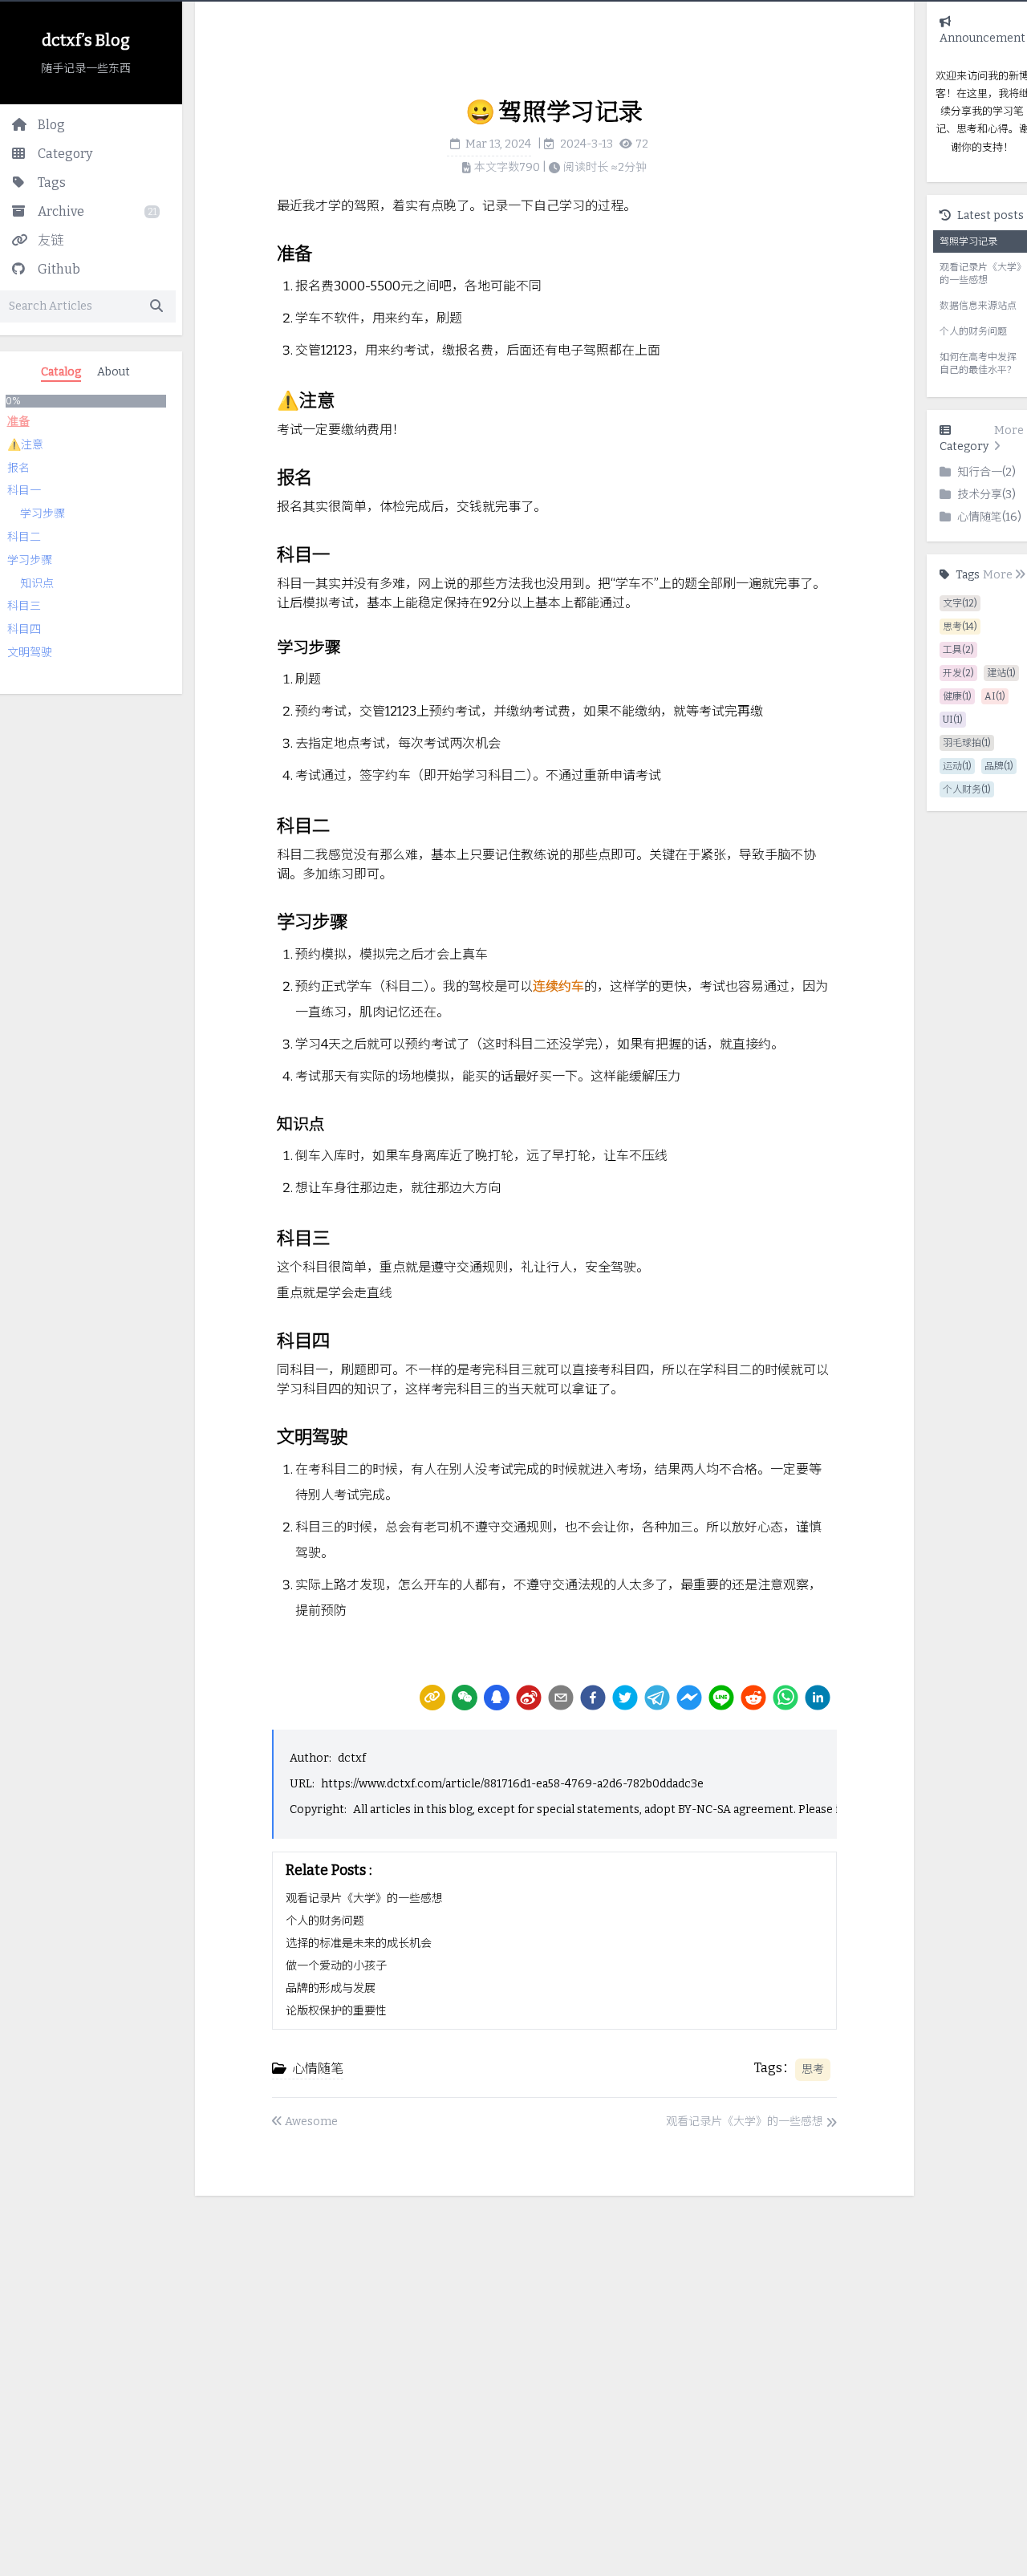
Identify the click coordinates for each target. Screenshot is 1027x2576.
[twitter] (625, 1698)
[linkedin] (818, 1698)
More (1009, 430)
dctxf (352, 1758)
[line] (721, 1698)
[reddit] (753, 1698)
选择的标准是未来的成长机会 (359, 1943)
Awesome (311, 2122)
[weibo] (529, 1698)
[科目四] (269, 1335)
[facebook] (593, 1698)
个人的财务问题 (325, 1921)
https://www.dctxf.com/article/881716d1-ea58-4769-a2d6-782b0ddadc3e (512, 1784)
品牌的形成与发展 (331, 1988)
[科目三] (269, 1232)
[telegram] (657, 1698)
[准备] (269, 248)
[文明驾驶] (269, 1431)
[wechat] (465, 1698)
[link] (432, 1698)
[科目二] (269, 820)
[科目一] (269, 549)
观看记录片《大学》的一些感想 (364, 1899)
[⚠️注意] (269, 395)
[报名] (269, 472)
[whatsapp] (785, 1698)
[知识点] (269, 1118)
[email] (561, 1698)
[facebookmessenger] (689, 1698)
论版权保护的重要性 (336, 2011)
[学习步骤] (269, 641)
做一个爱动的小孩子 (336, 1966)
